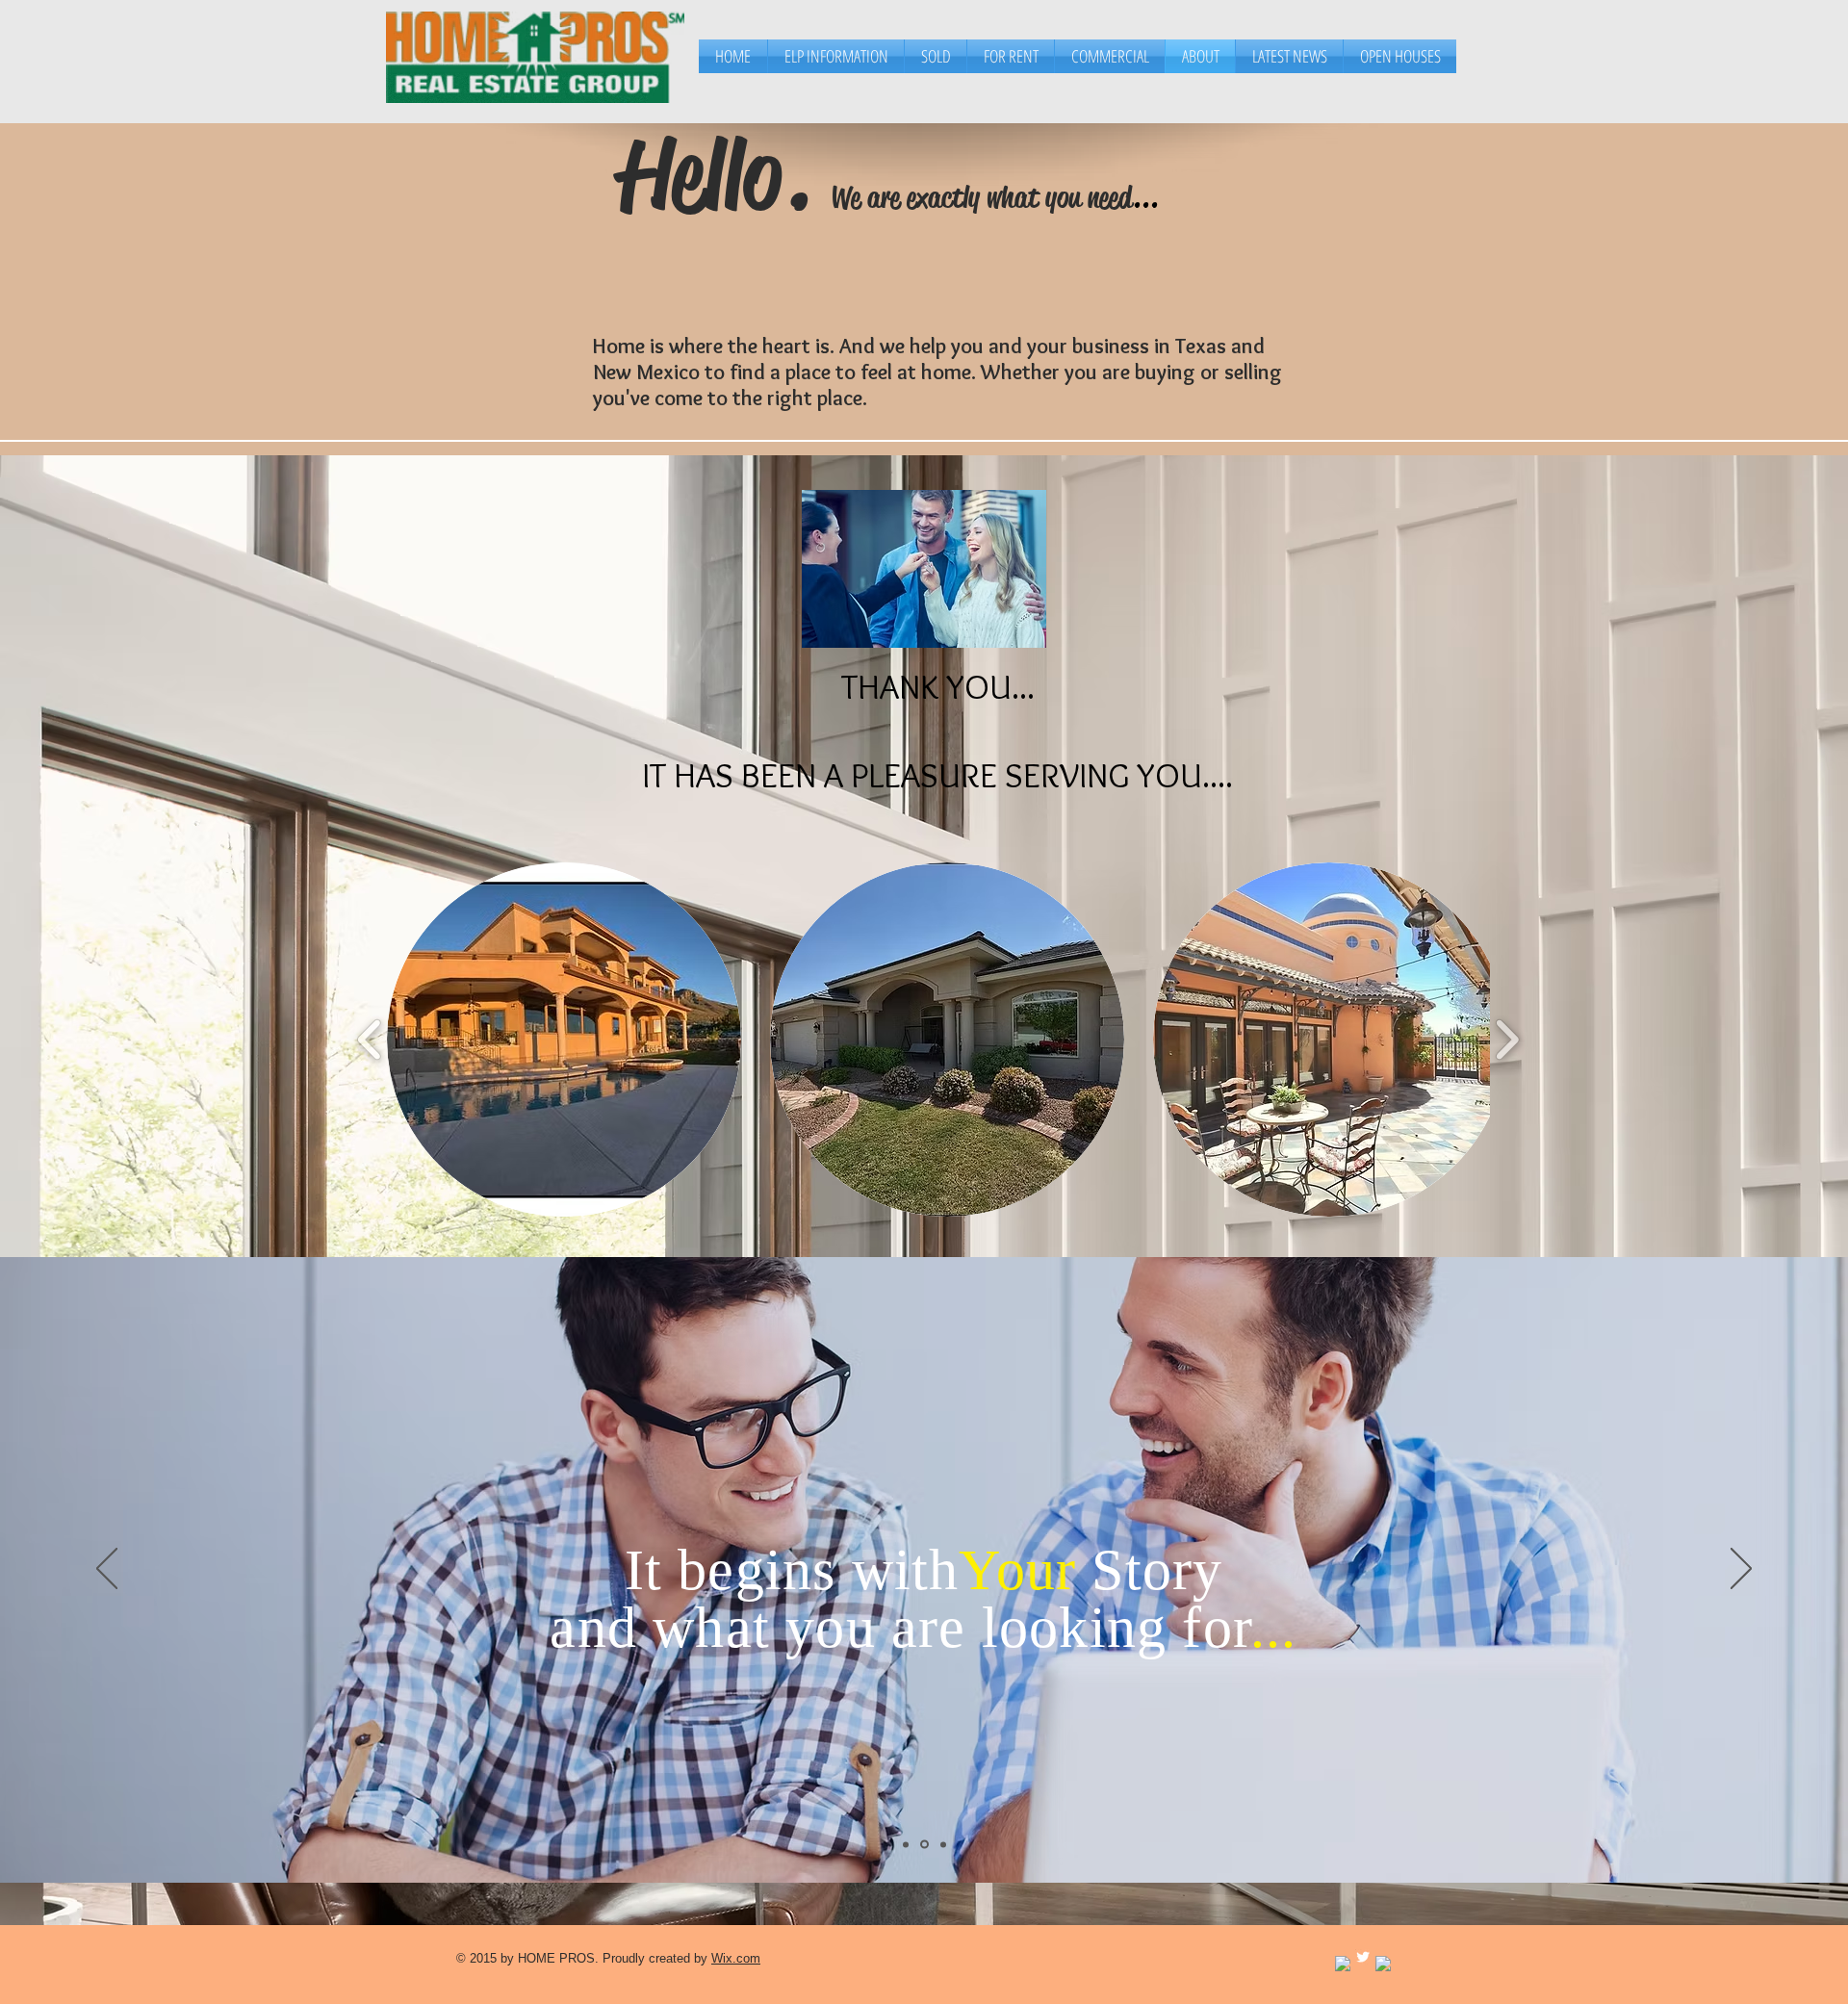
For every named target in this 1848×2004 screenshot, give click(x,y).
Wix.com (736, 1958)
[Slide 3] (942, 1845)
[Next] (1741, 1570)
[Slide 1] (906, 1844)
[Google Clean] (1383, 1964)
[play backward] (370, 1040)
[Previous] (107, 1570)
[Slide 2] (923, 1844)
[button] (564, 1040)
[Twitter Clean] (1363, 1957)
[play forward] (1507, 1040)
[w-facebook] (1343, 1964)
